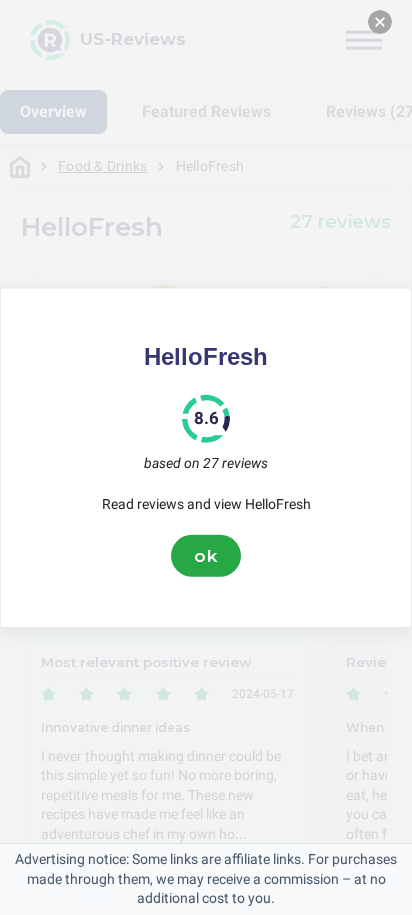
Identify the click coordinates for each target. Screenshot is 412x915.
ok (206, 555)
